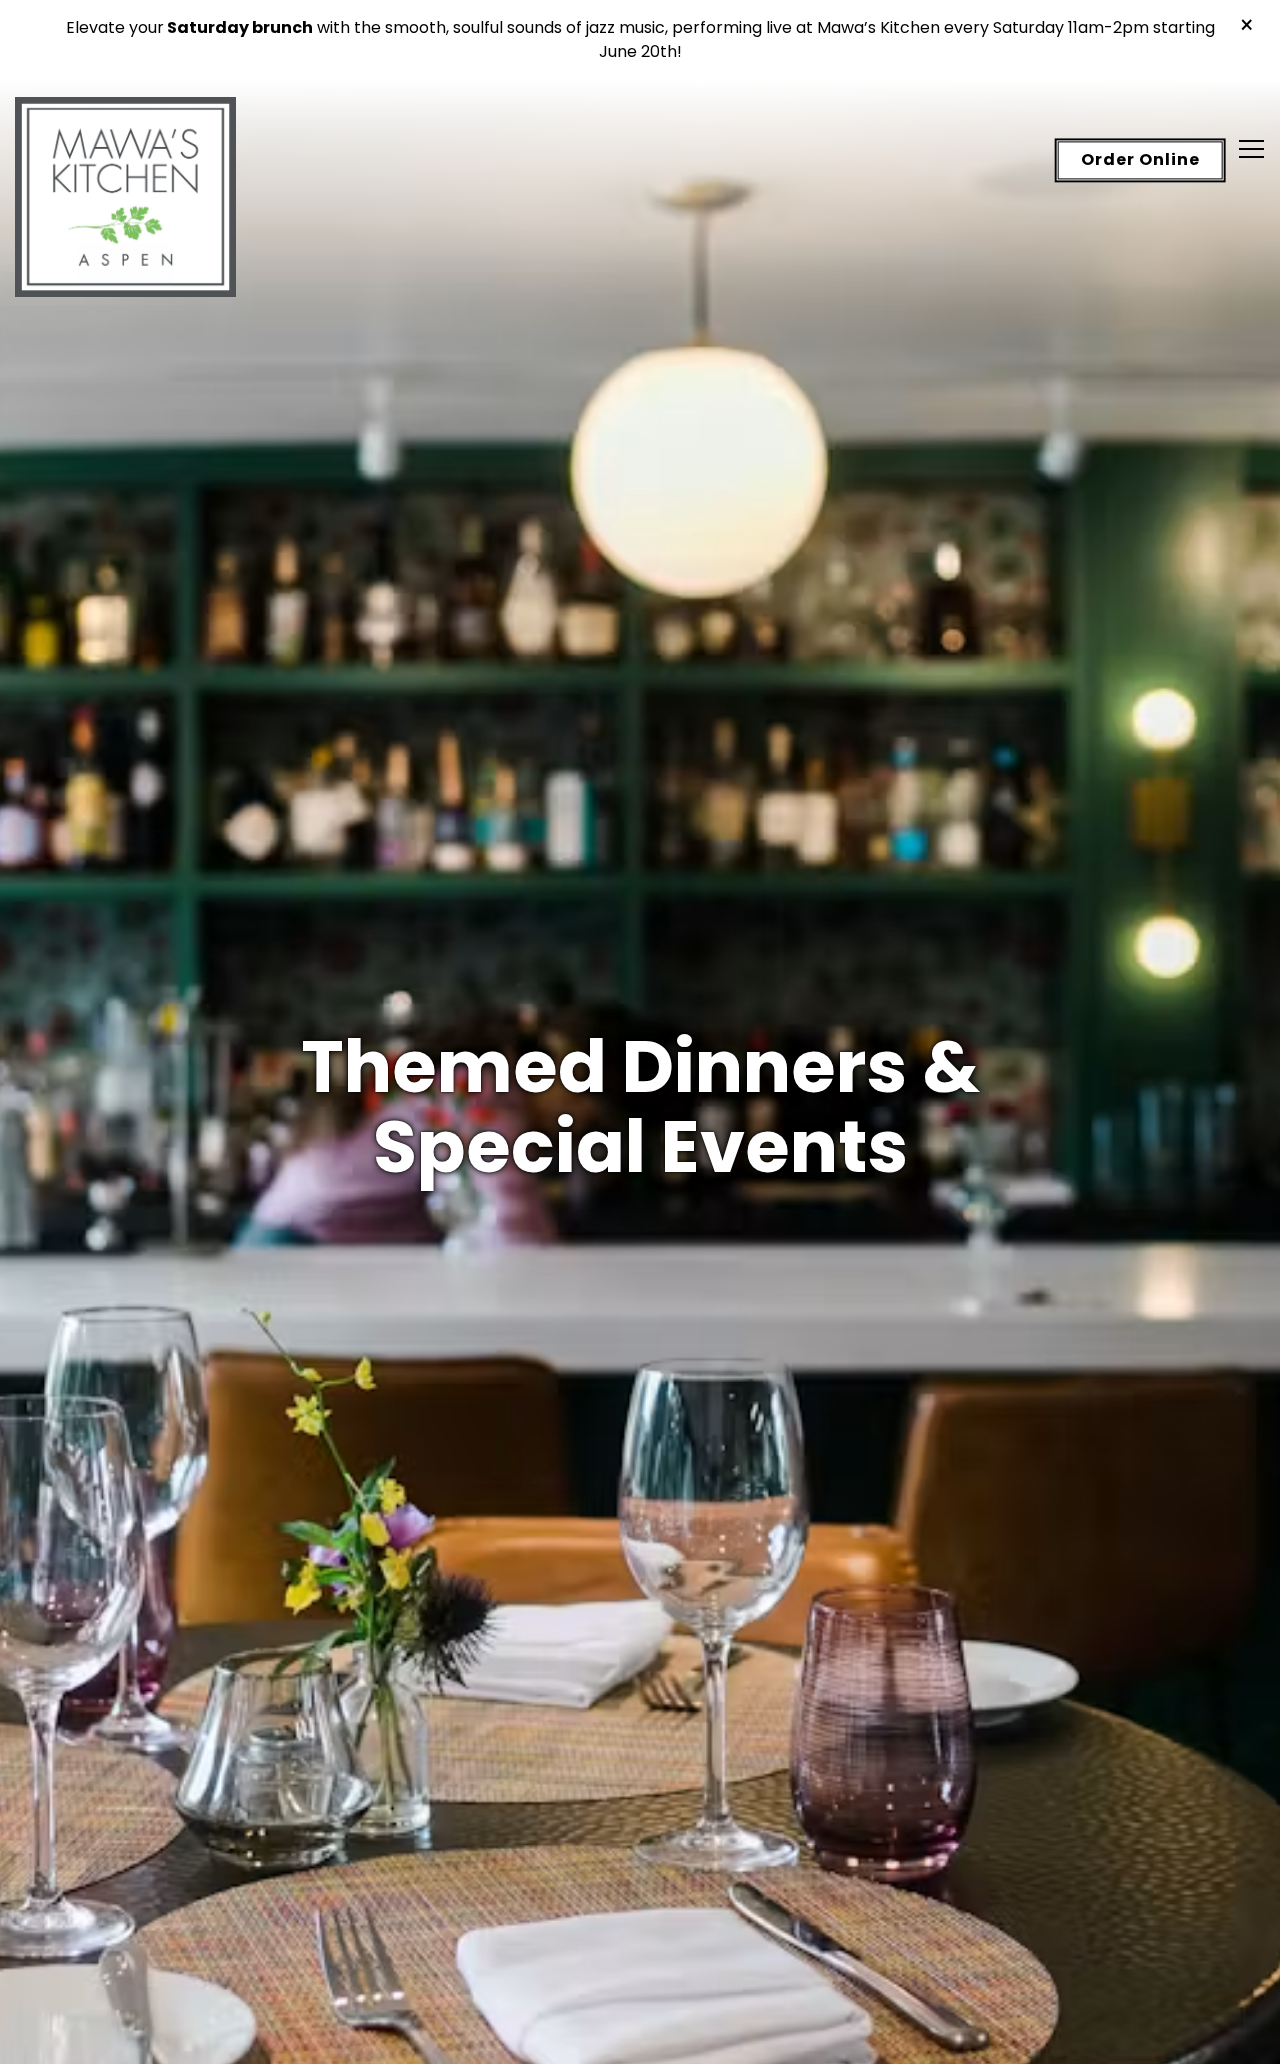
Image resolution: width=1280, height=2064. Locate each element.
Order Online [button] (1140, 160)
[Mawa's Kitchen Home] (126, 196)
